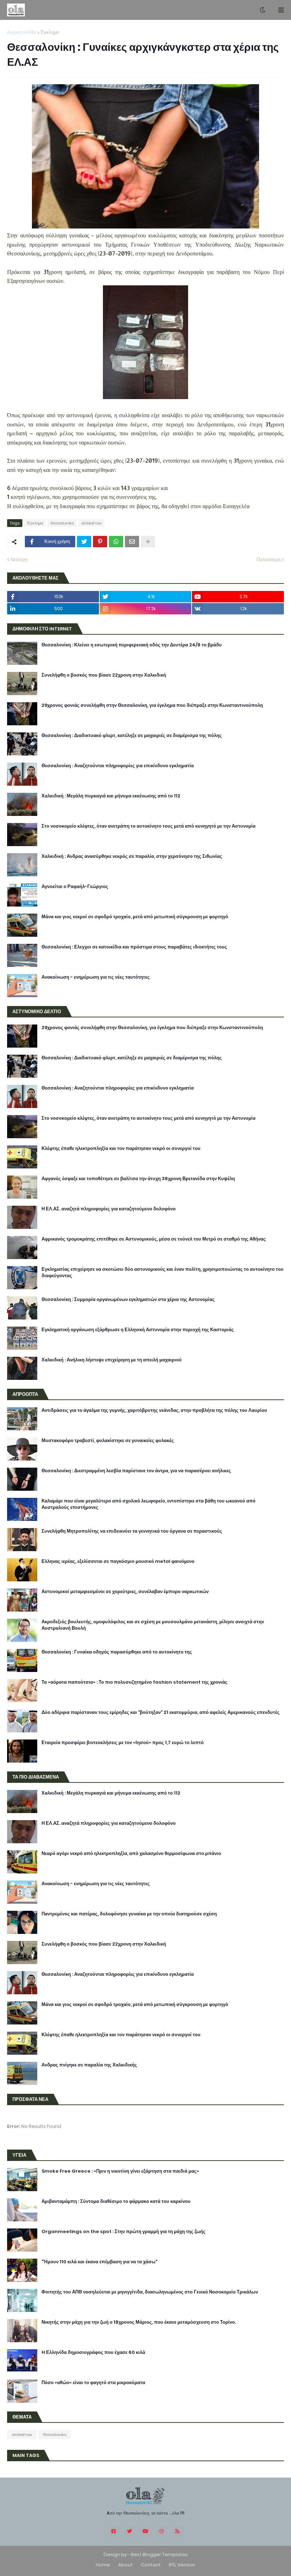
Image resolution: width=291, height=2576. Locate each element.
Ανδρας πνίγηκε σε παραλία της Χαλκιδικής (89, 2065)
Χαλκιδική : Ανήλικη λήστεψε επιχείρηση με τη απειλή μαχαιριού (112, 1360)
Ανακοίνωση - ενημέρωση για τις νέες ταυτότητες (96, 977)
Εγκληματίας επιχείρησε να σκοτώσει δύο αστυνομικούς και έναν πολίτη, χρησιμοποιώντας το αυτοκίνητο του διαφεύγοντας (163, 1273)
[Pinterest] (100, 542)
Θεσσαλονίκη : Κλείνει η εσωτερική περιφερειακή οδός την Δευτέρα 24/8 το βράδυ (132, 645)
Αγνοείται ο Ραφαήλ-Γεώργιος (75, 887)
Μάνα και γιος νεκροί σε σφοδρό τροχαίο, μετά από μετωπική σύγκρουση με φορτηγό (135, 917)
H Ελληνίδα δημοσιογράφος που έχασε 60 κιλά (93, 2352)
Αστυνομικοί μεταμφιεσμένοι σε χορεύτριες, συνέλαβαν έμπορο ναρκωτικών (125, 1592)
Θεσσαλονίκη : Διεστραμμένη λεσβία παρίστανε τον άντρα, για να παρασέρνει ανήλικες (136, 1471)
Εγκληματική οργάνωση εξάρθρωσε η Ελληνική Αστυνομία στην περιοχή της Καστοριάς (138, 1330)
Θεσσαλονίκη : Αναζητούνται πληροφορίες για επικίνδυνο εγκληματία (118, 766)
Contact (151, 2565)
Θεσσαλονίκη (62, 523)
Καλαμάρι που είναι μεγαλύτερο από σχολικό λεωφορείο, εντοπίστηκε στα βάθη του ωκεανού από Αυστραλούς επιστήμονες (149, 1504)
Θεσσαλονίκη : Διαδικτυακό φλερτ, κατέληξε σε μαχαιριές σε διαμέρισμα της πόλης (132, 736)
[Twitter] (84, 542)
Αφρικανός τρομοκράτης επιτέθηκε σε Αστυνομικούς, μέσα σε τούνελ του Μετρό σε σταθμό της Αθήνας (154, 1239)
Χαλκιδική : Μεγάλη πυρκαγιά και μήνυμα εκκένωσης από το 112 (111, 796)
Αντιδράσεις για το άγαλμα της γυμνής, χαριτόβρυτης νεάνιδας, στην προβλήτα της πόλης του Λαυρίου (154, 1410)
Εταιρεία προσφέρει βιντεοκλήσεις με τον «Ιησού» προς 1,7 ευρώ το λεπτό (123, 1743)
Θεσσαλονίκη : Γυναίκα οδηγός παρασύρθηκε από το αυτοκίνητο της (117, 1652)
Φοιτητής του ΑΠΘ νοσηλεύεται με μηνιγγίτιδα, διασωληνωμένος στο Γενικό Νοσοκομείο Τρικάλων (150, 2292)
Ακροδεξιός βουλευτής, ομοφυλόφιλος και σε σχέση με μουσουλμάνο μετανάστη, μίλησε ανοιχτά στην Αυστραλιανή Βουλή (153, 1625)
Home (103, 2565)
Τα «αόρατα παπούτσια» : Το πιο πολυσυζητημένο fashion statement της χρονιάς (134, 1682)
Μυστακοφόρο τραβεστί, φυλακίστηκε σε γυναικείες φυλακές (108, 1441)
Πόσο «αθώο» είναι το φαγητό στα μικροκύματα (93, 2383)
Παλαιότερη (268, 560)
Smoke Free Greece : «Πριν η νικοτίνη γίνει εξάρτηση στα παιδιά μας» (120, 2171)
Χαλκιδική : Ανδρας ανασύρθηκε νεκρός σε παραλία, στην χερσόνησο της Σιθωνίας (132, 856)
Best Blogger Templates (159, 2555)
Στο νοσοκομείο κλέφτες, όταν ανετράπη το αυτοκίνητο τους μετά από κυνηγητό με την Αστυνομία (149, 826)
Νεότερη (19, 560)
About (125, 2565)
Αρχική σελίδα (22, 32)
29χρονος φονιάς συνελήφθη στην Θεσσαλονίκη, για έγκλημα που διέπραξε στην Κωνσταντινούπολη (152, 705)
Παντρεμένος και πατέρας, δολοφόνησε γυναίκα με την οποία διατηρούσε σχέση (129, 1914)
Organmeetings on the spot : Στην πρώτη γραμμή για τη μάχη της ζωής (123, 2232)
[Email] (132, 542)
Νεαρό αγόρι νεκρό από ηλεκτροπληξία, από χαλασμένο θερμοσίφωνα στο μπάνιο (131, 1854)
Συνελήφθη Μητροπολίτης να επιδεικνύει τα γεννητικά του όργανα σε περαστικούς (132, 1531)
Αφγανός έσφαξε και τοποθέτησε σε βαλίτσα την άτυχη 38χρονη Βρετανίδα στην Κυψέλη (138, 1179)
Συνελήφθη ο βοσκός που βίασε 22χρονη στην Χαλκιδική (104, 675)
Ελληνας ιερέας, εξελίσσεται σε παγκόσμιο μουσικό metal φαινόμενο (118, 1561)
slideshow (91, 523)
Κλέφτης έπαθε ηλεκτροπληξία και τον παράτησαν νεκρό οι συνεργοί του (121, 1149)
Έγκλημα (50, 32)
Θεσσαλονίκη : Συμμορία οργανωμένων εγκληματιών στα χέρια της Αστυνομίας (128, 1300)
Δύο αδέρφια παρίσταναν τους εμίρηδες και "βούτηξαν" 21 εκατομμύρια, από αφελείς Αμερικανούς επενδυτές (161, 1712)
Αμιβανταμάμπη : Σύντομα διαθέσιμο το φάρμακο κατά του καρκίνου (116, 2201)
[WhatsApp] (116, 542)
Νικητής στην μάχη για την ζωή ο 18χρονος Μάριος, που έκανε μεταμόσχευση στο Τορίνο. (139, 2322)
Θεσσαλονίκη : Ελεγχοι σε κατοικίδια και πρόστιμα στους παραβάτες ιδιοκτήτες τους (134, 947)
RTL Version (182, 2565)
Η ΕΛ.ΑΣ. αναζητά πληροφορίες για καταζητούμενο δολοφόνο (109, 1209)
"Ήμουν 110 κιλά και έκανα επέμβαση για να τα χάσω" (99, 2262)
